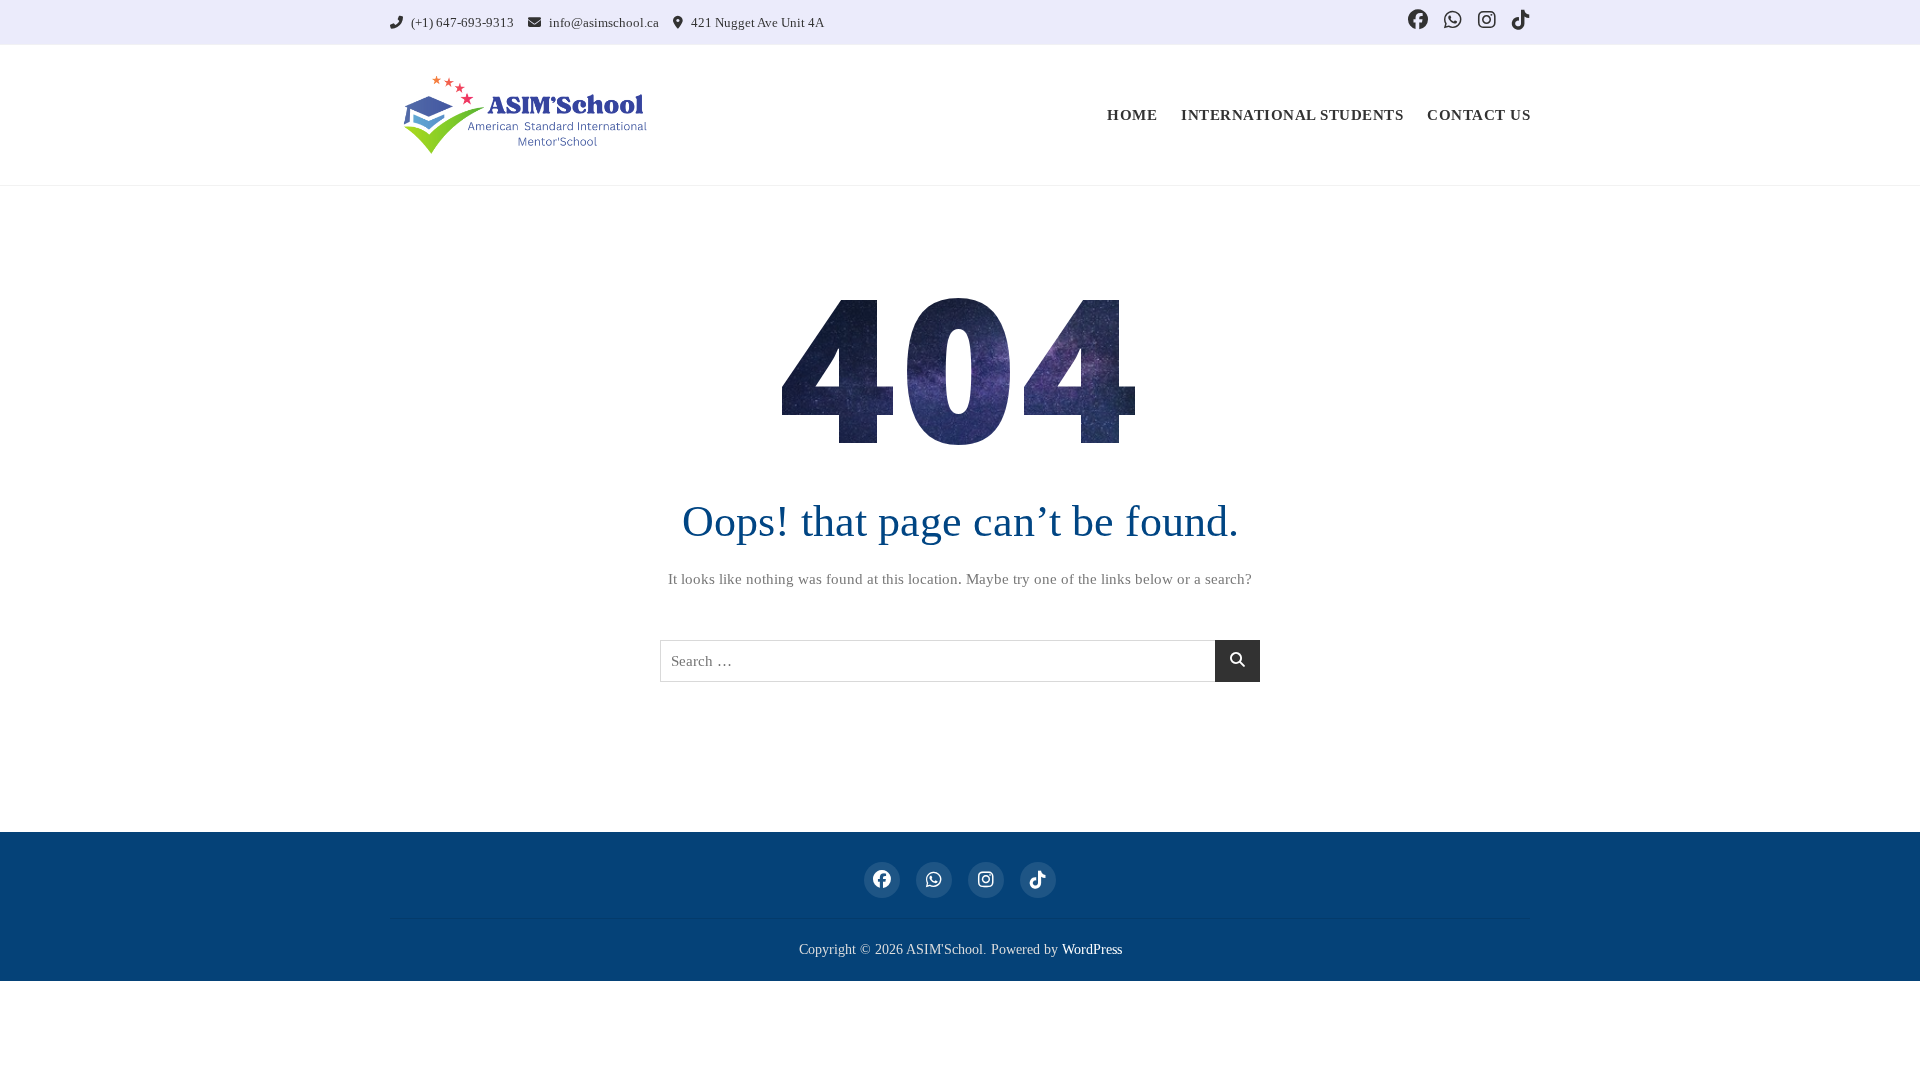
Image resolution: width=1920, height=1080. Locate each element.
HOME (1132, 115)
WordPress (1092, 949)
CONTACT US (1478, 115)
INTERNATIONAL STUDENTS (1292, 115)
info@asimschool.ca (602, 22)
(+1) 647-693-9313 (461, 22)
